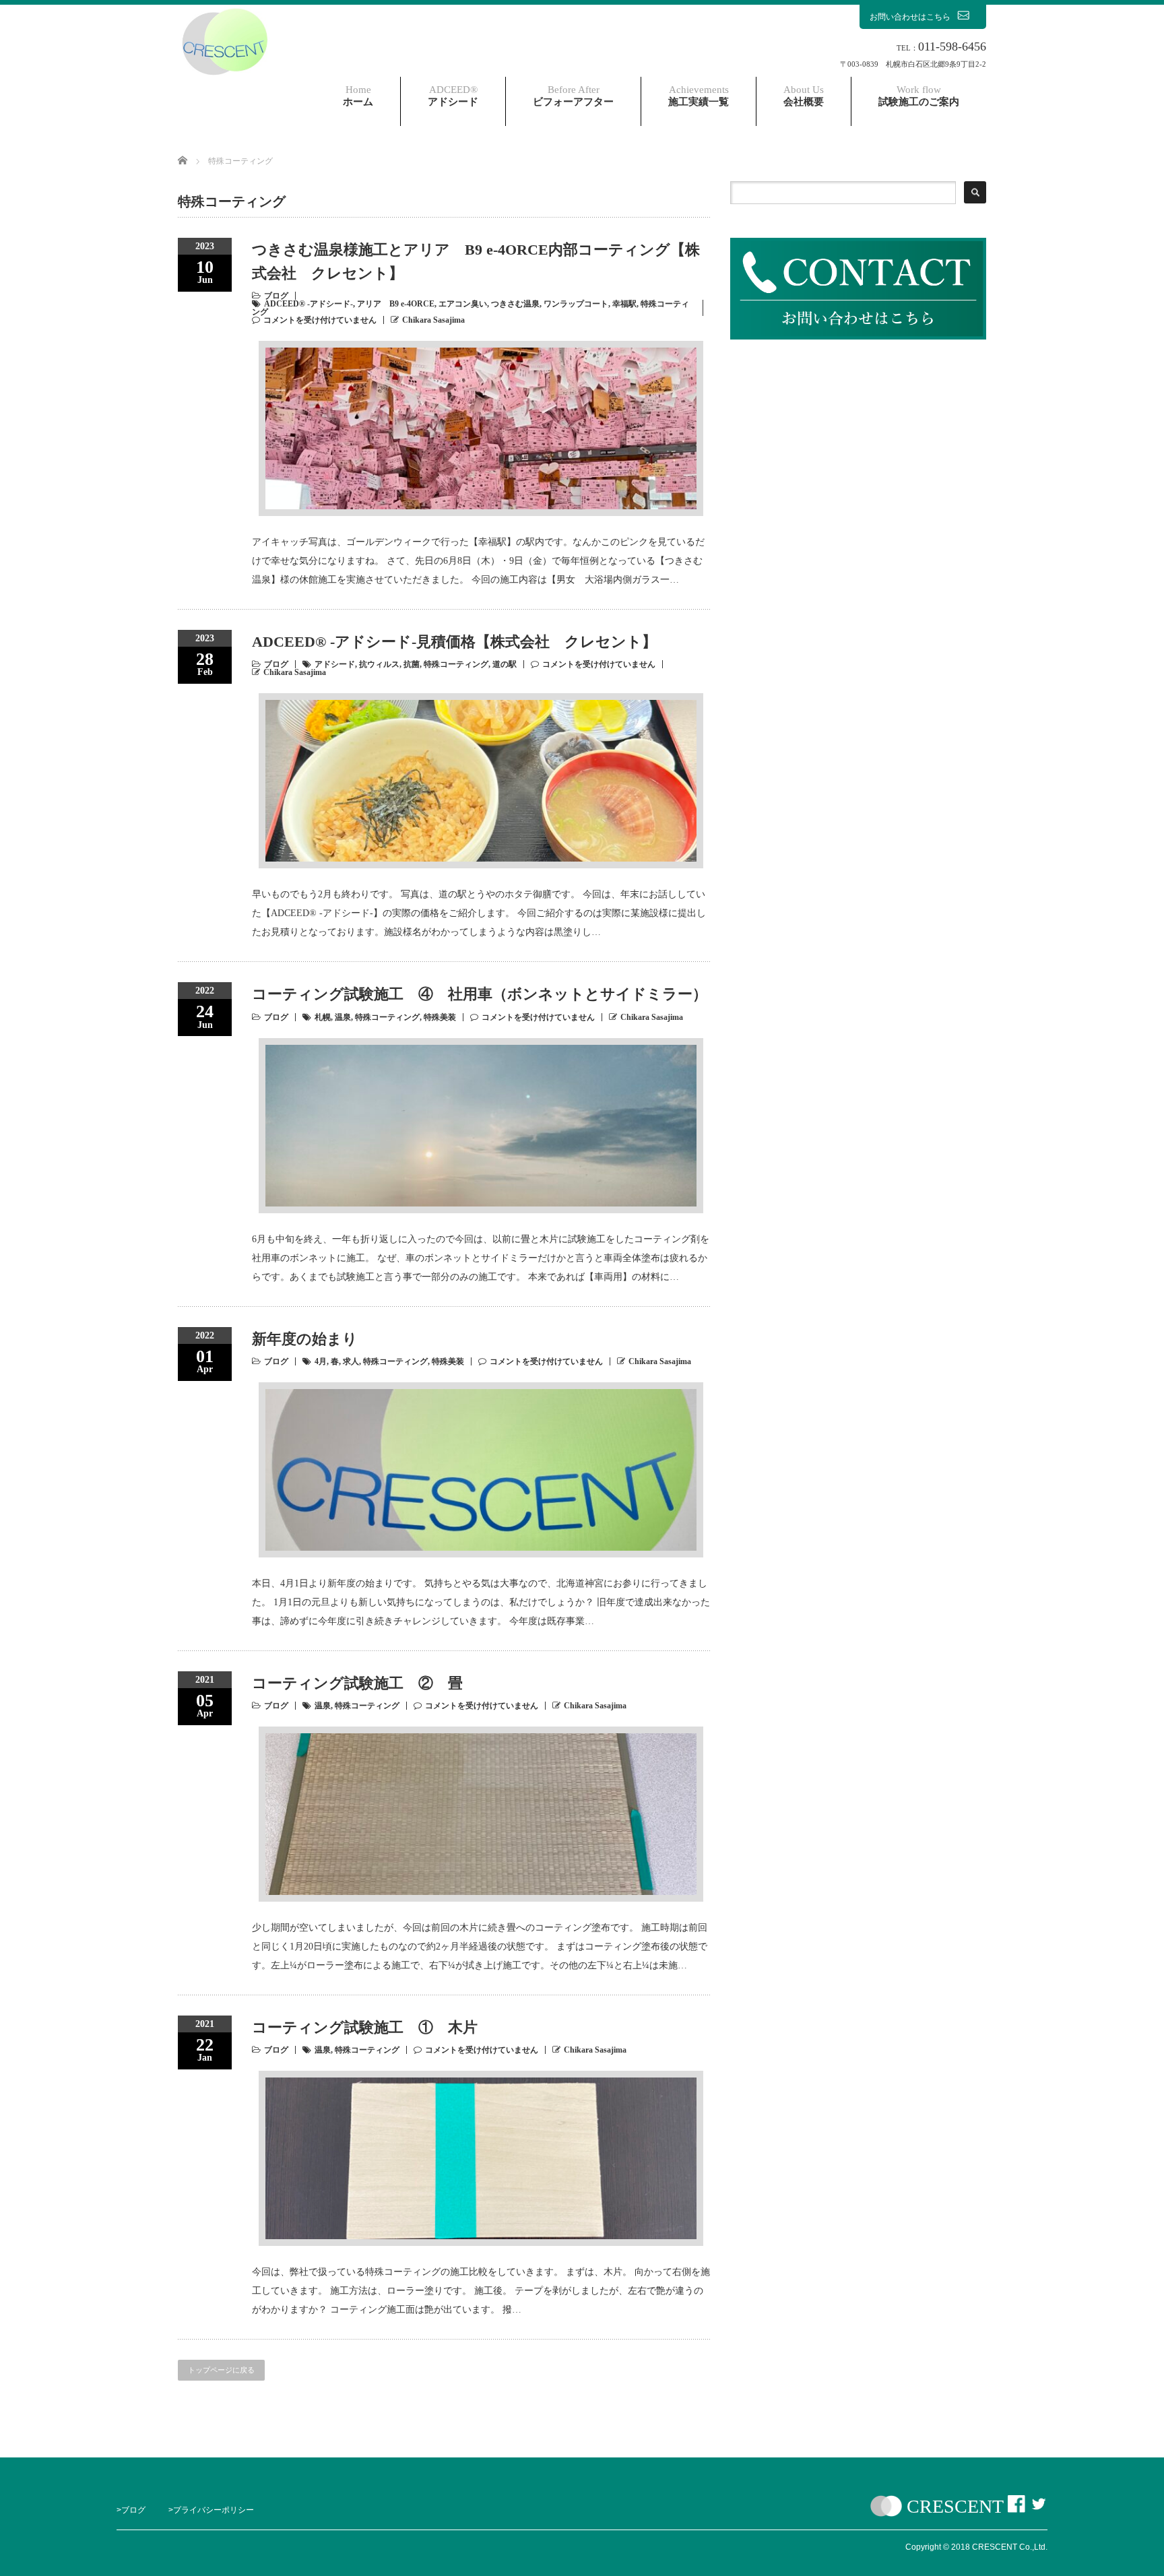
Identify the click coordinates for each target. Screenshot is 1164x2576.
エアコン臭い (463, 304)
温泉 (343, 1017)
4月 (321, 1361)
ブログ (276, 296)
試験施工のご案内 (919, 96)
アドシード (453, 96)
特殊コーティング (456, 664)
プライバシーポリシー (214, 2510)
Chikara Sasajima (433, 320)
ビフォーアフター (573, 96)
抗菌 (412, 664)
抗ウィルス (379, 664)
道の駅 (505, 664)
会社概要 (804, 96)
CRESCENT (955, 2506)
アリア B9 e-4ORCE (396, 304)
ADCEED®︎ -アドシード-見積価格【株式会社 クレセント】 (454, 642)
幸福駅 (624, 304)
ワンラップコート (576, 304)
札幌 (323, 1017)
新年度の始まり (305, 1339)
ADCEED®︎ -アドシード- (309, 304)
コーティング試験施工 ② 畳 (357, 1683)
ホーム (358, 96)
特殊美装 (440, 1017)
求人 (351, 1361)
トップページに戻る (221, 2370)
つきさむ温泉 (515, 304)
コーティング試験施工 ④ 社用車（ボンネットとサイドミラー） (480, 994)
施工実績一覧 (699, 96)
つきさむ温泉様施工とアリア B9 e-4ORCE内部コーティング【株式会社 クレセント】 (476, 261)
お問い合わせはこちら (910, 17)
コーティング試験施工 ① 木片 (365, 2027)
